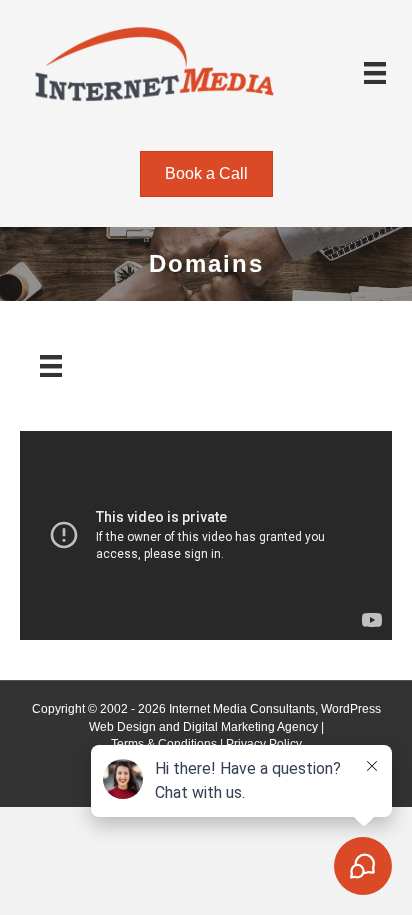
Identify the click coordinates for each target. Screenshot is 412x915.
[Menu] (375, 73)
